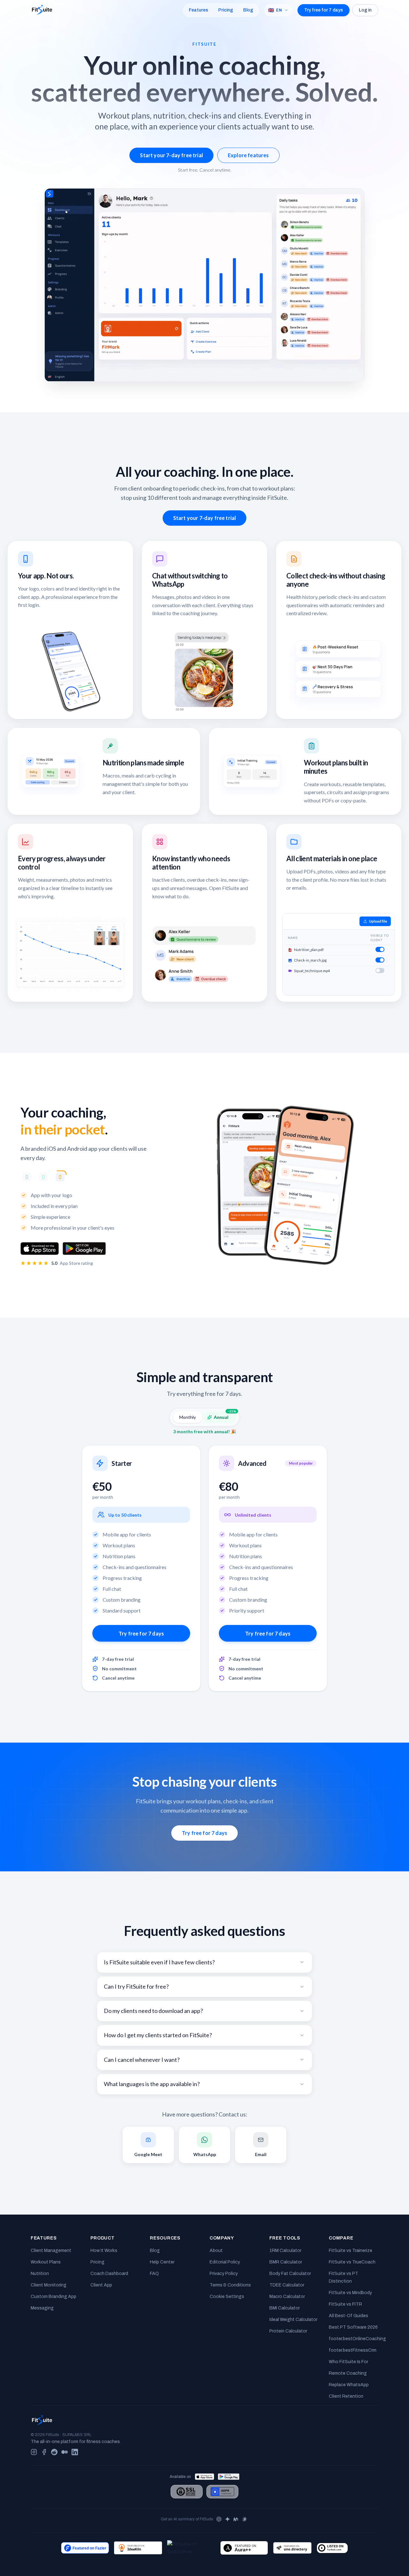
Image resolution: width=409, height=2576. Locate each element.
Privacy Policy (224, 2274)
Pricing (226, 10)
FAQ (154, 2274)
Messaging (42, 2308)
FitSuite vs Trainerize (351, 2251)
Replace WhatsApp (349, 2385)
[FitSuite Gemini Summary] (228, 2519)
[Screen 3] (60, 1177)
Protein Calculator (288, 2331)
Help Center (162, 2262)
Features (198, 10)
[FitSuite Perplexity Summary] (236, 2519)
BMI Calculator (285, 2308)
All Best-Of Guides (348, 2316)
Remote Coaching (348, 2373)
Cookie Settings (227, 2297)
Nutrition (40, 2274)
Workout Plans (46, 2262)
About (216, 2251)
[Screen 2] (43, 1177)
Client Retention (346, 2396)
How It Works (104, 2251)
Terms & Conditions (230, 2285)
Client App (101, 2285)
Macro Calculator (287, 2297)
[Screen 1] (27, 1177)
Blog (248, 10)
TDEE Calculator (287, 2285)
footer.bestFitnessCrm (353, 2350)
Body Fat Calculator (290, 2274)
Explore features (248, 155)
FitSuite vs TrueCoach (352, 2262)
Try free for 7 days (324, 10)
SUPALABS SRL (77, 2435)
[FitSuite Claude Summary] (245, 2519)
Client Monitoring (49, 2285)
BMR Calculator (286, 2262)
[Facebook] (44, 2452)
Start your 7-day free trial (171, 155)
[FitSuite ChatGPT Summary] (219, 2519)
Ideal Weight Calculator (293, 2320)
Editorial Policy (225, 2262)
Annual (225, 1416)
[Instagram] (34, 2452)
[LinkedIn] (75, 2452)
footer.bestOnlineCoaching (357, 2339)
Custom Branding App (54, 2297)
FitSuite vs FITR (345, 2304)
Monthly (188, 1417)
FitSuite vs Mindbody (350, 2293)
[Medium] (65, 2452)
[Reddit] (54, 2452)
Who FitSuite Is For (348, 2362)
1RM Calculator (285, 2251)
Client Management (51, 2251)
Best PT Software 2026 (353, 2327)
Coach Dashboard (109, 2274)
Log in (365, 10)
